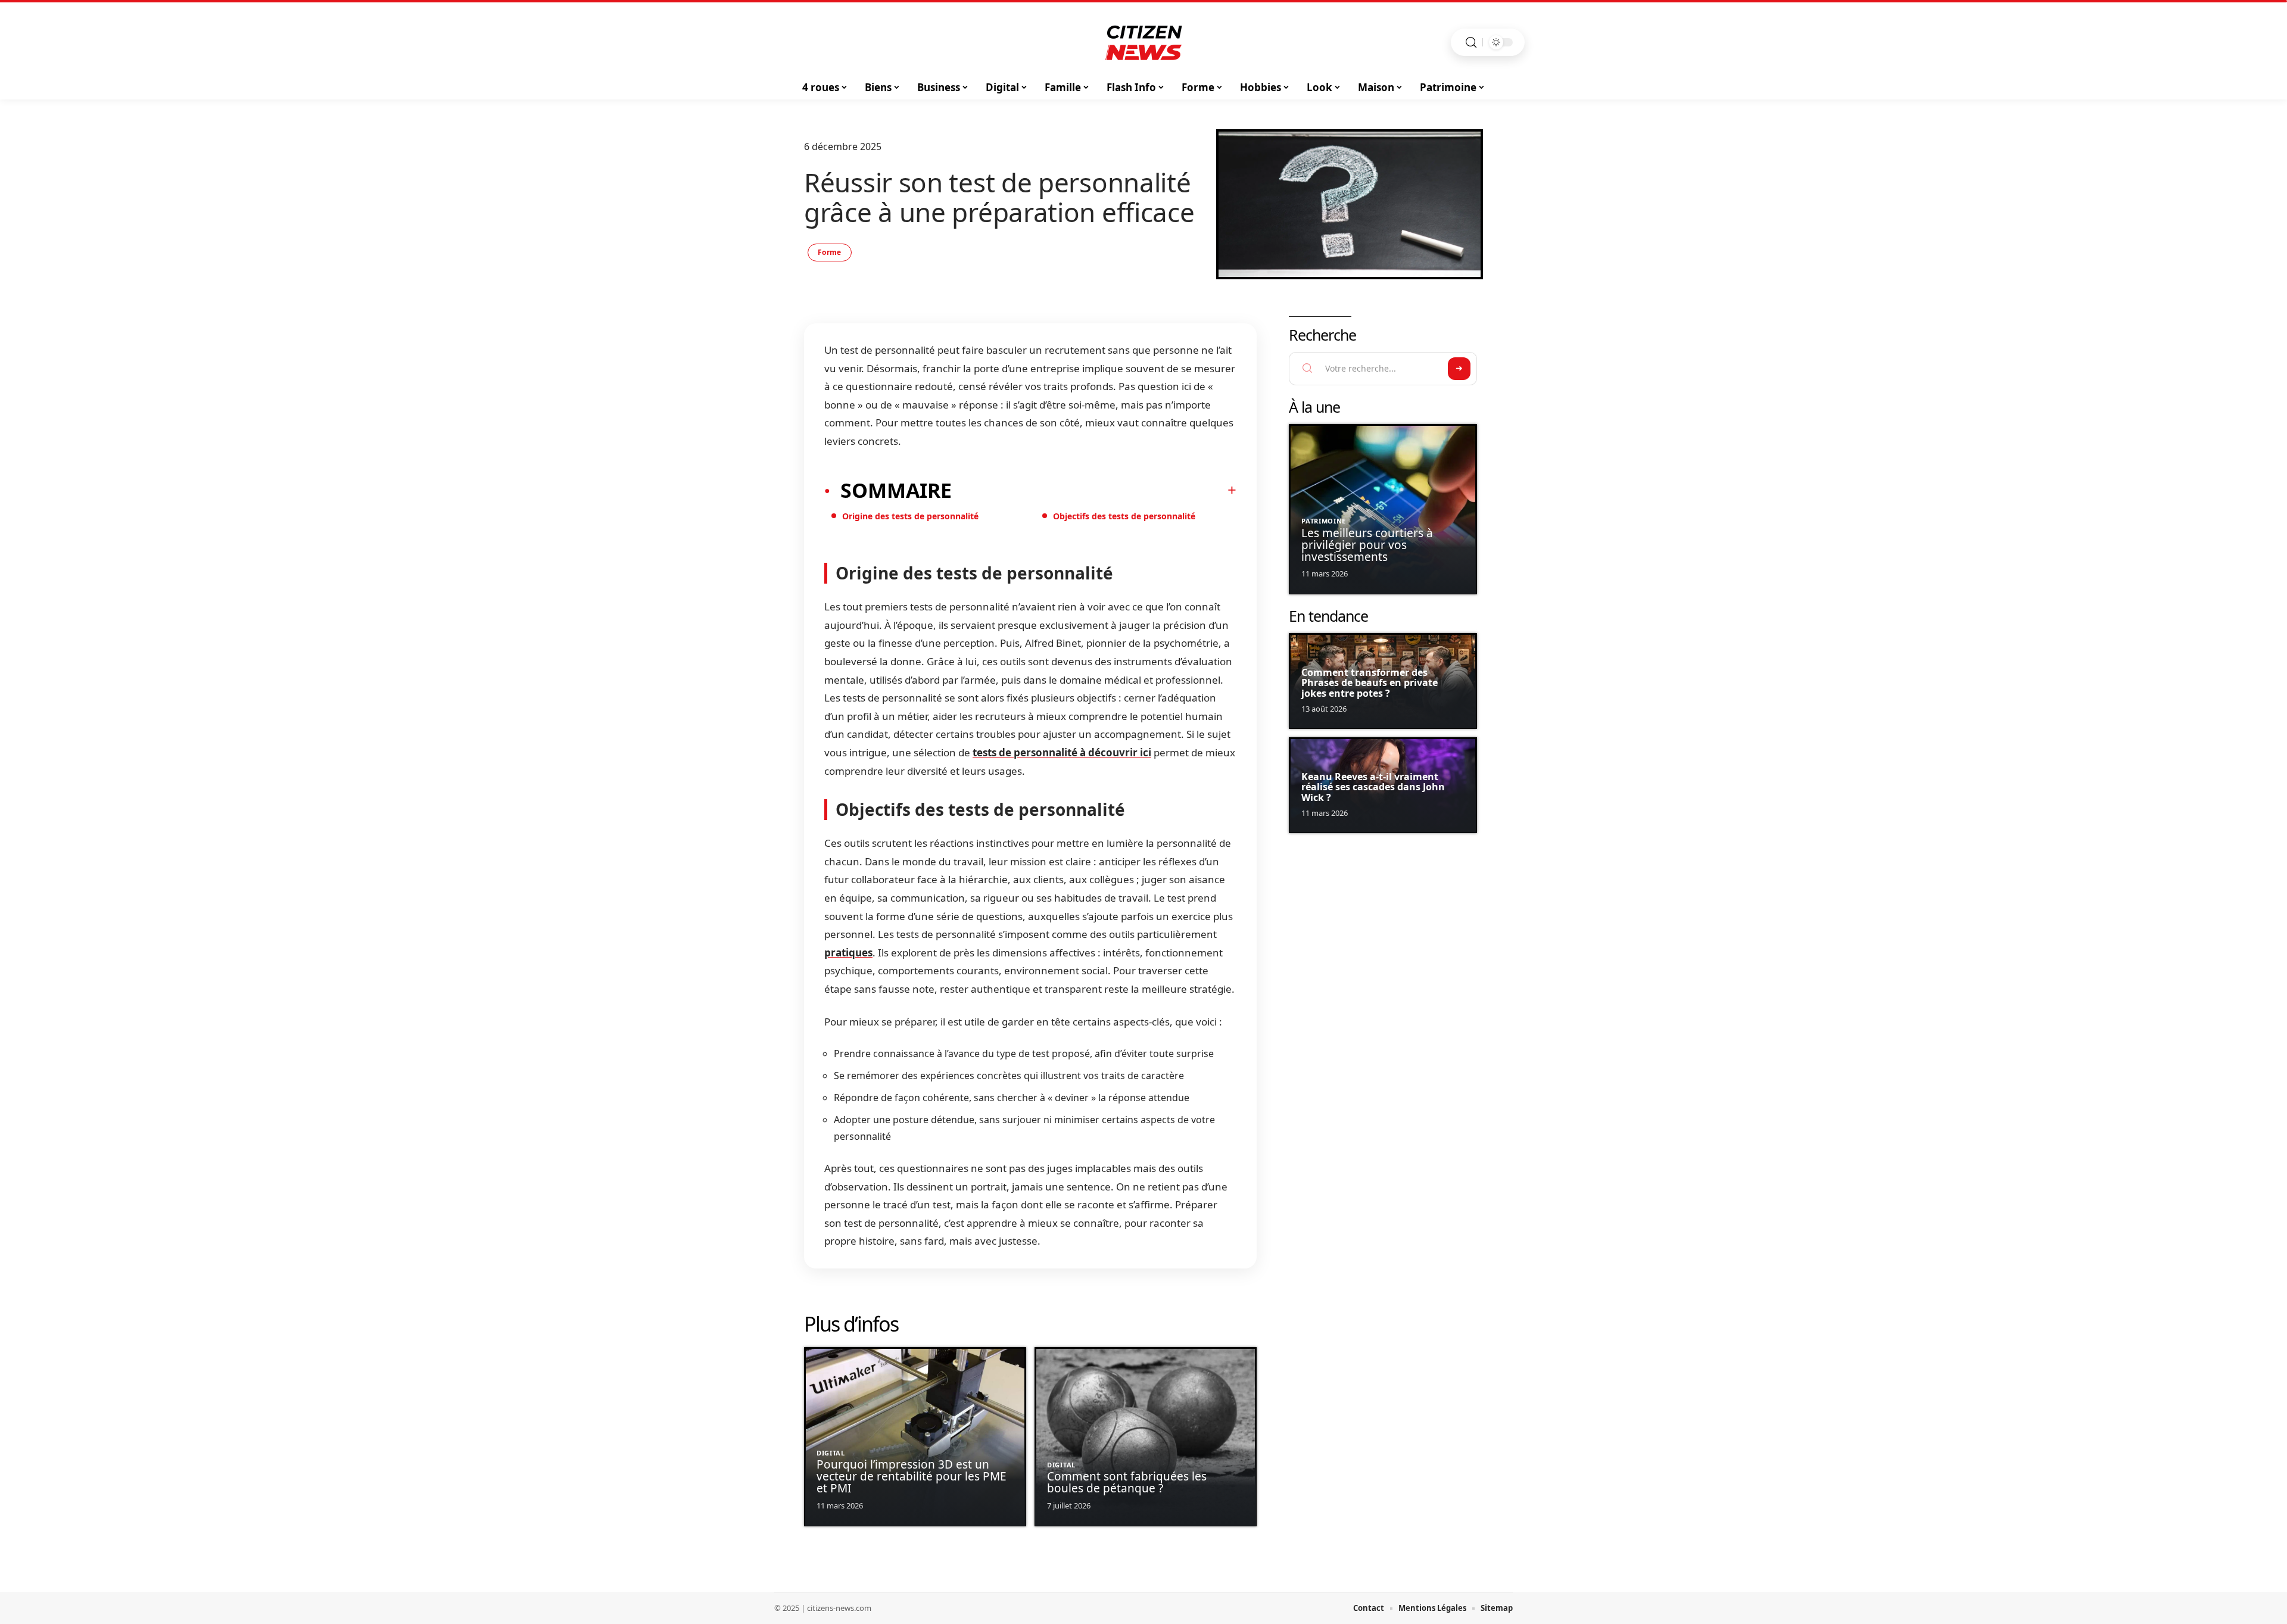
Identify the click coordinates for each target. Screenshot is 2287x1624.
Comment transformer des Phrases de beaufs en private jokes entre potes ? (1370, 683)
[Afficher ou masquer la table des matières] (1094, 490)
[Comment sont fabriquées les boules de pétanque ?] (1146, 1437)
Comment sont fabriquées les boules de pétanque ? (1127, 1482)
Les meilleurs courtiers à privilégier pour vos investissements (1367, 545)
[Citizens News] (1143, 42)
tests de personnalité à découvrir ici (1062, 752)
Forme (830, 252)
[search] (1471, 43)
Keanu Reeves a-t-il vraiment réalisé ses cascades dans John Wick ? (1373, 787)
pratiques (848, 953)
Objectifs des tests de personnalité (1124, 516)
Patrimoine (1324, 521)
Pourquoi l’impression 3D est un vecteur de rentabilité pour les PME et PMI (912, 1476)
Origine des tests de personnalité (910, 516)
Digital (831, 1453)
